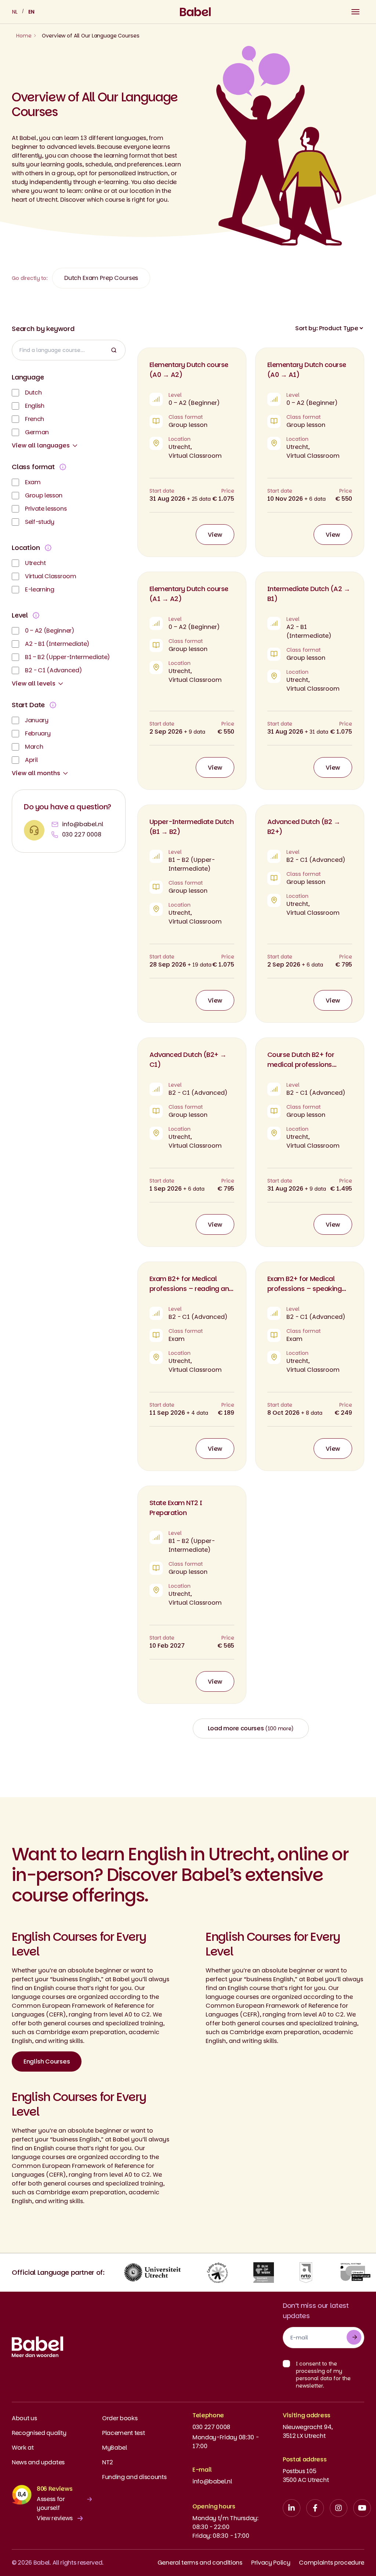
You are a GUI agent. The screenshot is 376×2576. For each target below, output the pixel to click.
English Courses (47, 2061)
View (215, 535)
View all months (36, 773)
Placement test (124, 2433)
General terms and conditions (200, 2563)
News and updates (38, 2462)
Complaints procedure (332, 2563)
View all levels (34, 683)
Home (24, 36)
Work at (23, 2448)
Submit (354, 2337)
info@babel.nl (83, 824)
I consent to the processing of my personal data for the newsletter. (323, 2375)
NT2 (108, 2462)
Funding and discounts (134, 2477)
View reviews (55, 2518)
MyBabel (115, 2448)
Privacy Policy (271, 2563)
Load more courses (251, 1728)
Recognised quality (39, 2433)
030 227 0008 (82, 834)
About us (24, 2418)
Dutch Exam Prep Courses (101, 278)
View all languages (41, 445)
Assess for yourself (51, 2503)
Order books (120, 2418)
